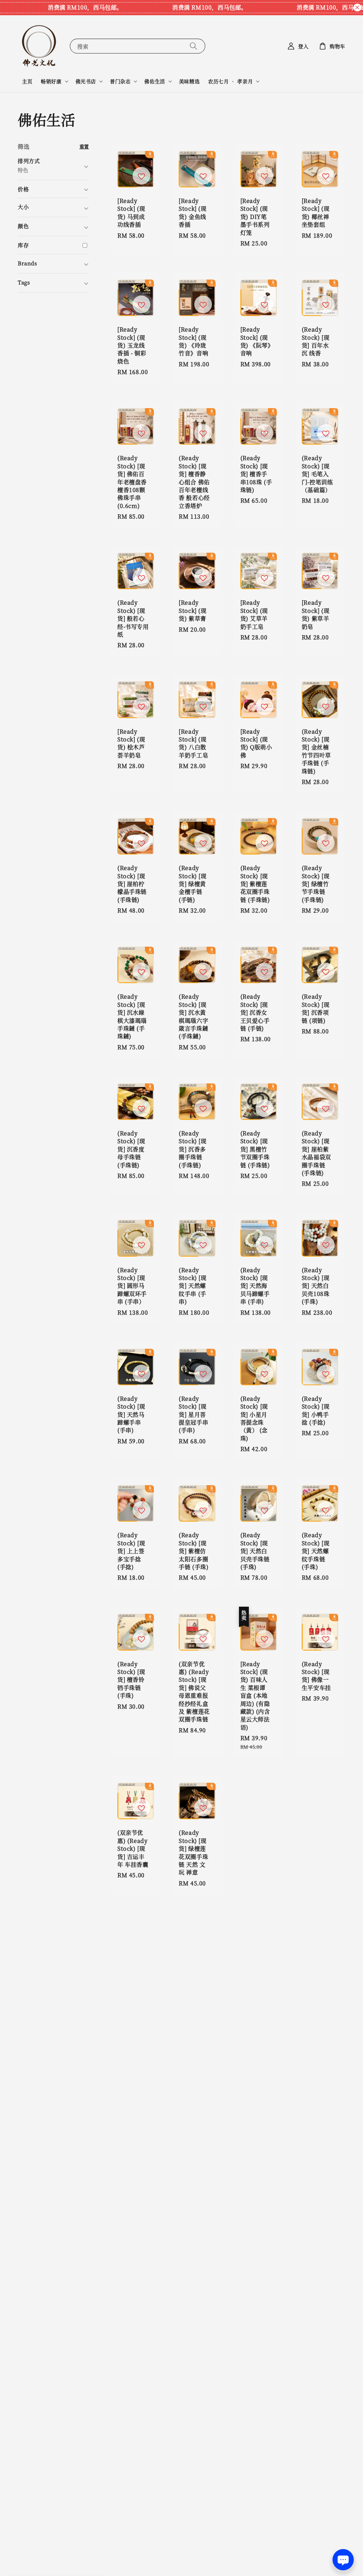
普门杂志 (120, 81)
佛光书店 (86, 81)
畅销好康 (51, 81)
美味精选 (189, 81)
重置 (84, 146)
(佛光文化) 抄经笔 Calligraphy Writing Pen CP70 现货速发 (65, 2557)
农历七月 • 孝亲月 (230, 81)
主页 (27, 81)
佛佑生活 (155, 81)
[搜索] (194, 46)
